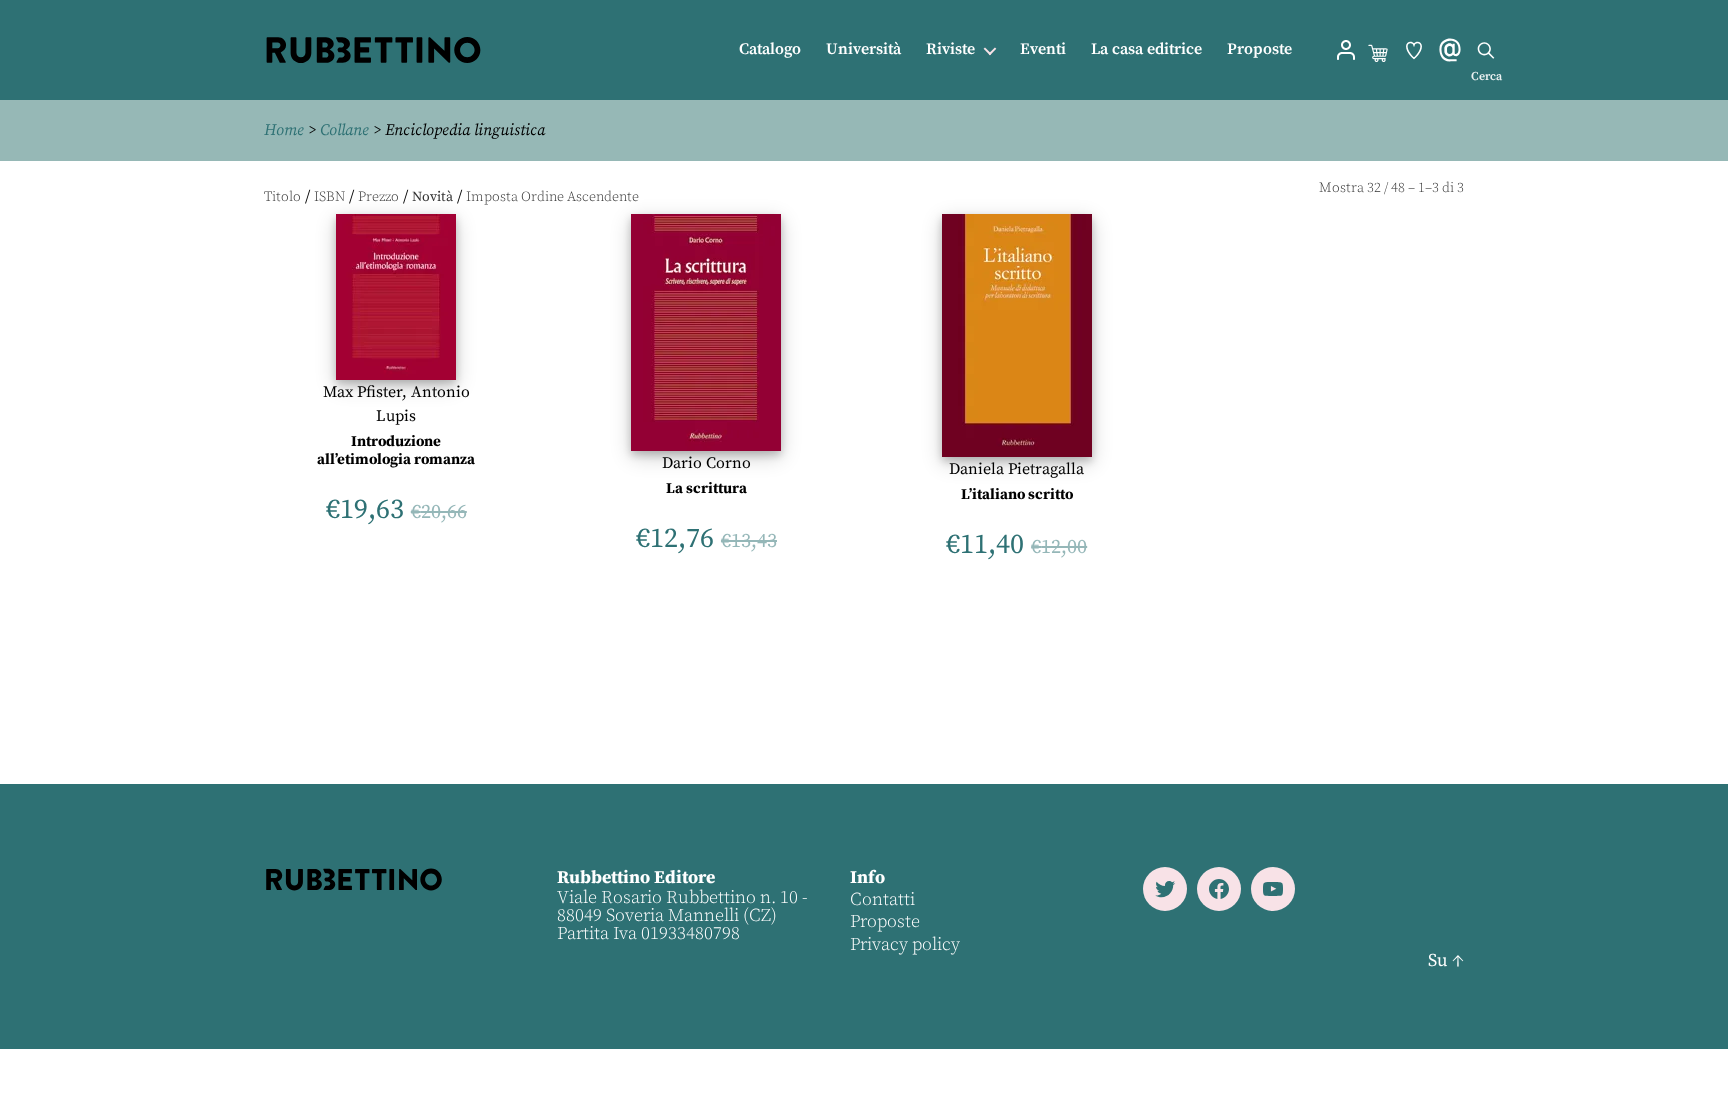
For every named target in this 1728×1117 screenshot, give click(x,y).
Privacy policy (905, 944)
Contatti (882, 899)
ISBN (329, 197)
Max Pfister (362, 392)
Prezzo (378, 197)
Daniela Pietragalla (1016, 469)
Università (863, 49)
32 (1374, 188)
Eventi (1043, 49)
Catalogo (770, 49)
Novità (432, 197)
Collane (344, 130)
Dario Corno (706, 463)
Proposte (1259, 49)
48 (1398, 188)
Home (284, 130)
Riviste (950, 49)
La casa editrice (1146, 49)
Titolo (282, 197)
